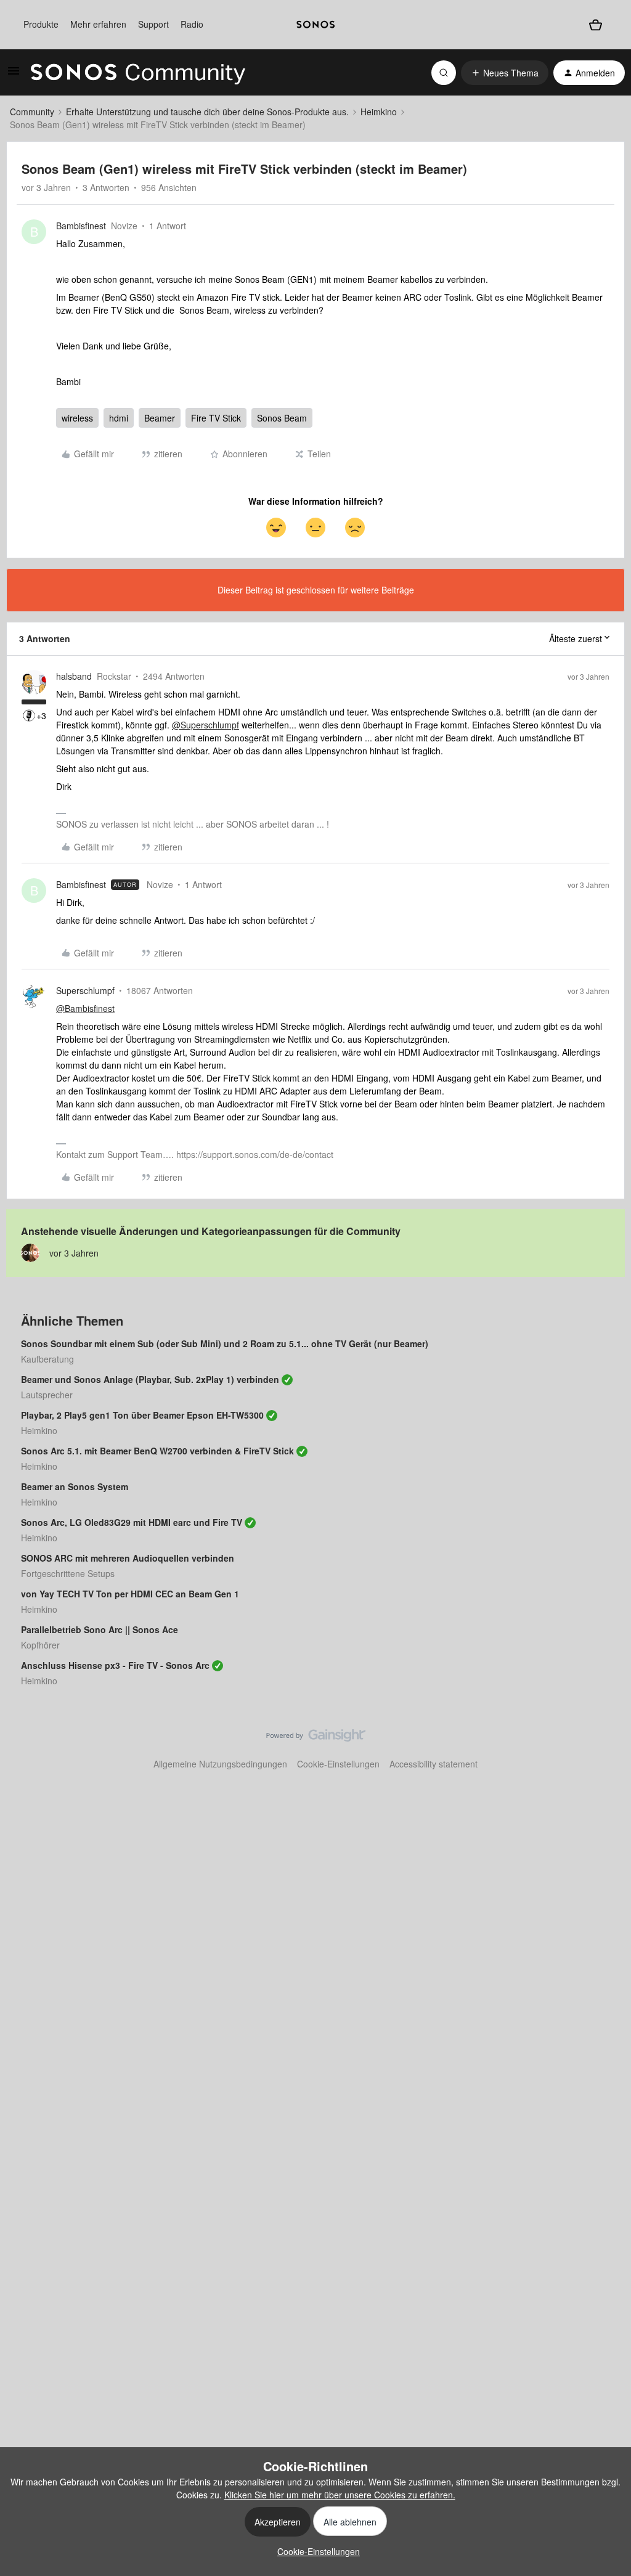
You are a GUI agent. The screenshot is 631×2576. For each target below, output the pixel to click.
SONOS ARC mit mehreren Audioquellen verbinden (128, 1558)
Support (153, 24)
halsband (74, 676)
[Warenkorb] (595, 25)
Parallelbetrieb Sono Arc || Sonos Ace (100, 1629)
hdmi (119, 418)
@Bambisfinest (85, 1008)
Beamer (160, 418)
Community (32, 112)
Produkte (41, 24)
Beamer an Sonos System (75, 1486)
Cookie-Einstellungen (338, 1764)
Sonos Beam (282, 418)
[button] (14, 75)
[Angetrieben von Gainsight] (316, 1738)
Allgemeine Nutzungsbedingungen (220, 1764)
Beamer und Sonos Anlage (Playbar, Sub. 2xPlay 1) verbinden (150, 1379)
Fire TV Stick (216, 418)
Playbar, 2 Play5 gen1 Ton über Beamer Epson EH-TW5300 (142, 1415)
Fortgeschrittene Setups (68, 1573)
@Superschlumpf (206, 725)
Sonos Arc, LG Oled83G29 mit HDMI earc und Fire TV (132, 1522)
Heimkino (379, 112)
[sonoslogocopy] (315, 25)
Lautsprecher (47, 1395)
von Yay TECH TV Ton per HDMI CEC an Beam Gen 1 (130, 1594)
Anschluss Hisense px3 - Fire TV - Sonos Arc (115, 1665)
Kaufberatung (47, 1359)
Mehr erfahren (98, 24)
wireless (77, 418)
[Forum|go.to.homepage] (138, 73)
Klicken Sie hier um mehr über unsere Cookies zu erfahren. (340, 2495)
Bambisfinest (81, 226)
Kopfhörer (40, 1645)
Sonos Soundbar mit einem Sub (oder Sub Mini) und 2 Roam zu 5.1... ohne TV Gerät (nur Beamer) (225, 1343)
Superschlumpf (85, 990)
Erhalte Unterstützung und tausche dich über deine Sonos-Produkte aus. (207, 112)
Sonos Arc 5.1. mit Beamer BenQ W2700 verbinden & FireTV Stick (157, 1451)
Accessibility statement (434, 1764)
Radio (192, 24)
